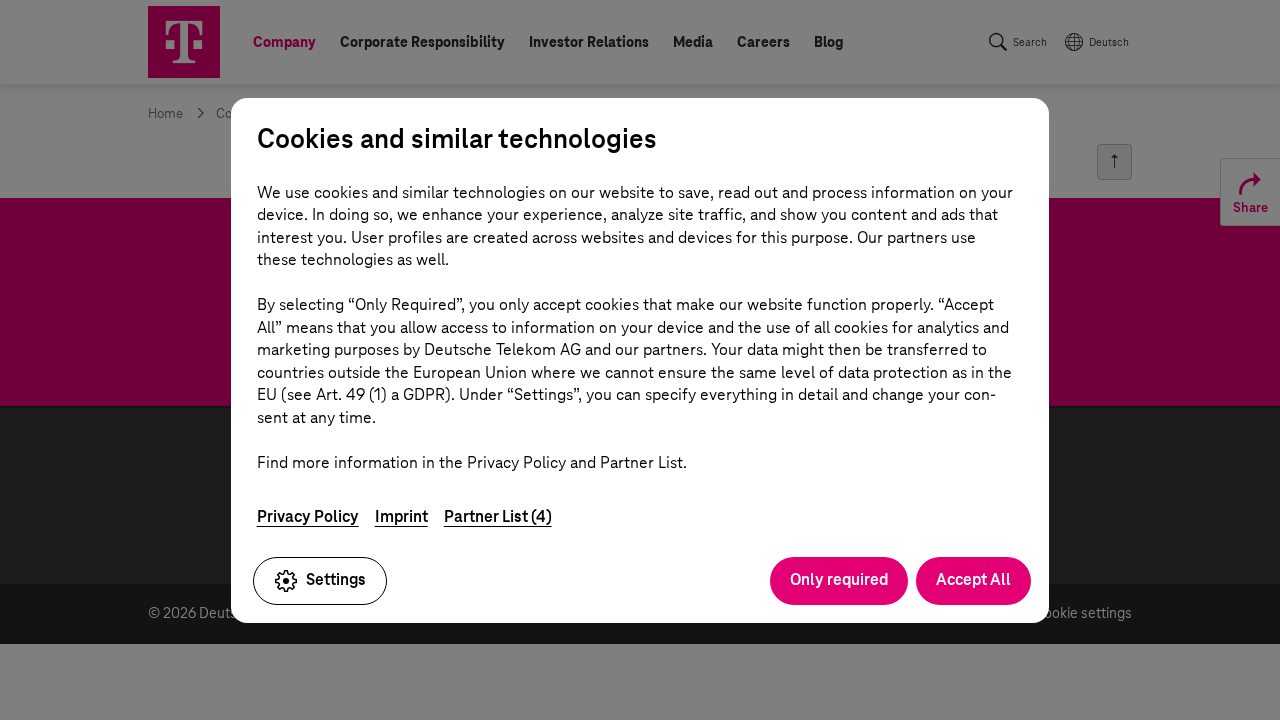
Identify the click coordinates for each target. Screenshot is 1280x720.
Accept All (973, 579)
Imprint (401, 516)
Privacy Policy (308, 516)
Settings (336, 579)
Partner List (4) (498, 516)
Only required (839, 579)
